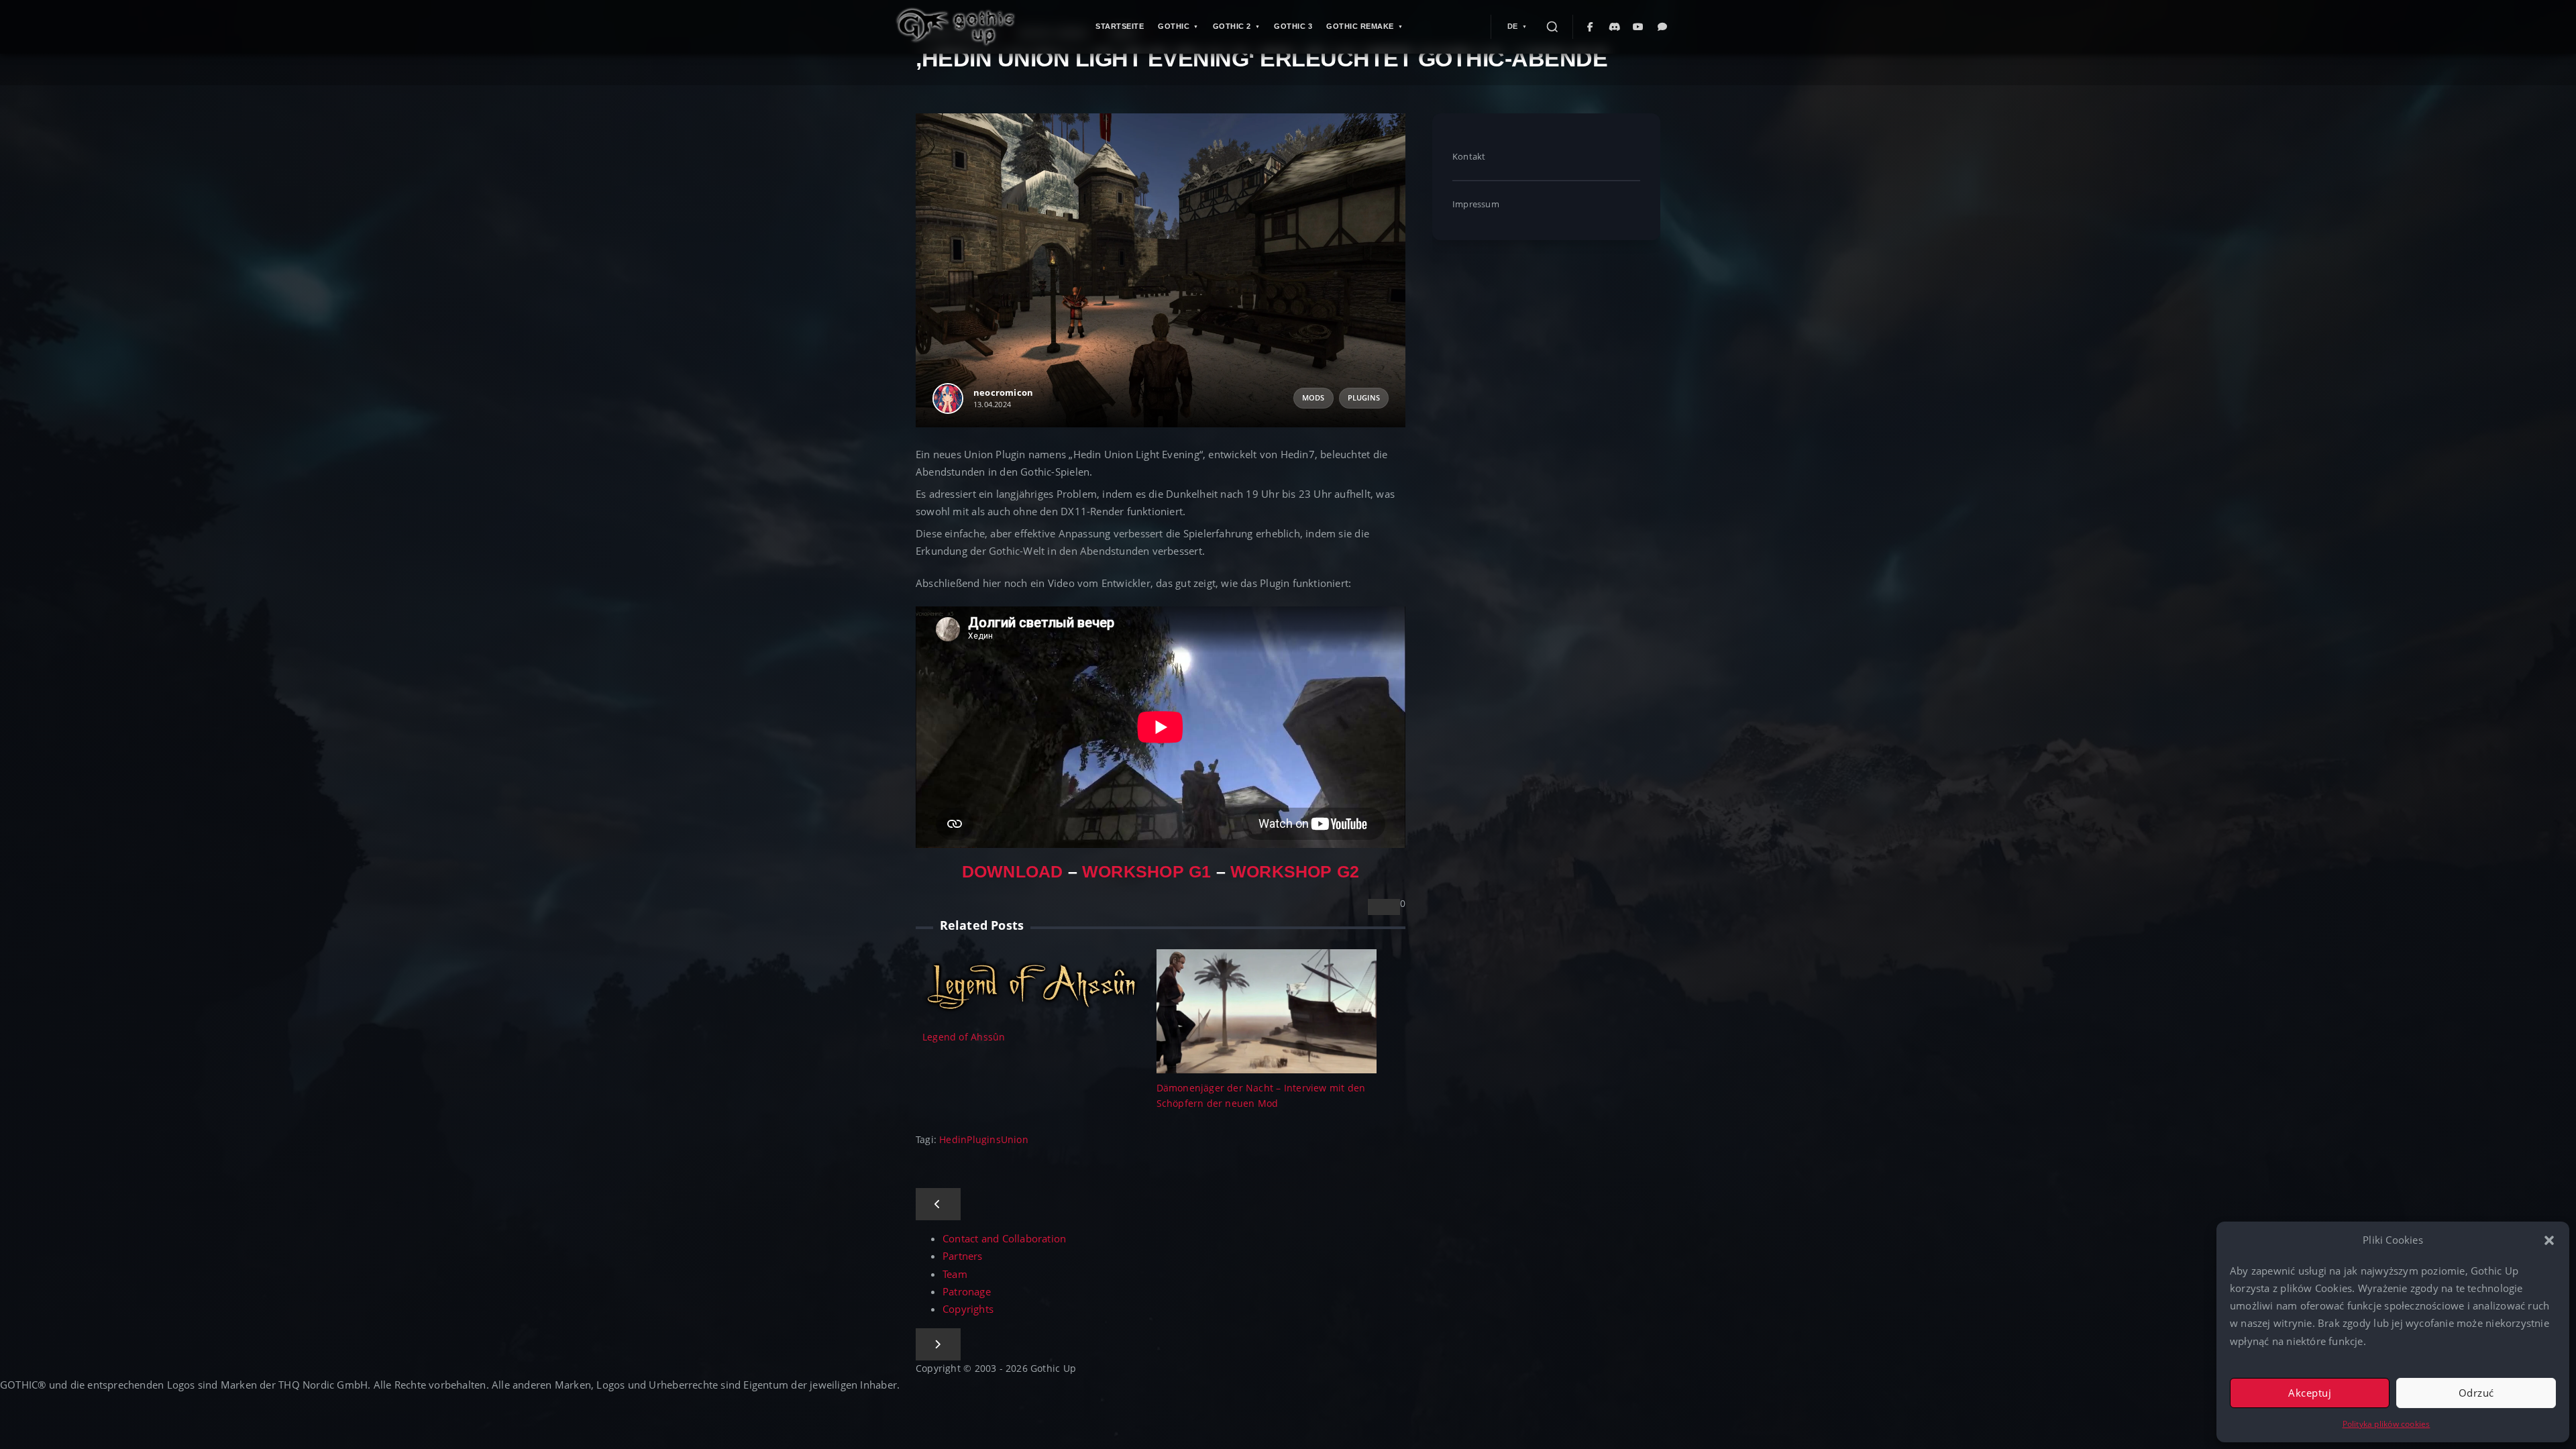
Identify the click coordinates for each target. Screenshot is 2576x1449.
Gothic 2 (1232, 26)
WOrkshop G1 (1146, 872)
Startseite (1120, 26)
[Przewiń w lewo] (938, 1204)
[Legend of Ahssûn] (1033, 984)
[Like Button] (1384, 907)
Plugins (1364, 398)
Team (955, 1274)
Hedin (953, 1139)
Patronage (967, 1292)
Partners (963, 1256)
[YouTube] (1639, 27)
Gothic (1174, 26)
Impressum (1476, 204)
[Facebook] (1591, 27)
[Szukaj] (1552, 27)
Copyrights (968, 1309)
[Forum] (1663, 27)
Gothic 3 (1293, 26)
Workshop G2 (1295, 872)
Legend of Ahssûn (964, 1037)
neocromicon (1003, 392)
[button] (2549, 1240)
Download (1013, 872)
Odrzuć (2476, 1393)
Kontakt (1469, 156)
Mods (1313, 398)
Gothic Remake (1360, 26)
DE (1513, 26)
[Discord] (1615, 27)
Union (1015, 1139)
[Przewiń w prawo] (938, 1344)
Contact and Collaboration (1004, 1239)
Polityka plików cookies (2386, 1424)
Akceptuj (2310, 1393)
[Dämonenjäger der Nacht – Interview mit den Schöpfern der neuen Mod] (1267, 1010)
